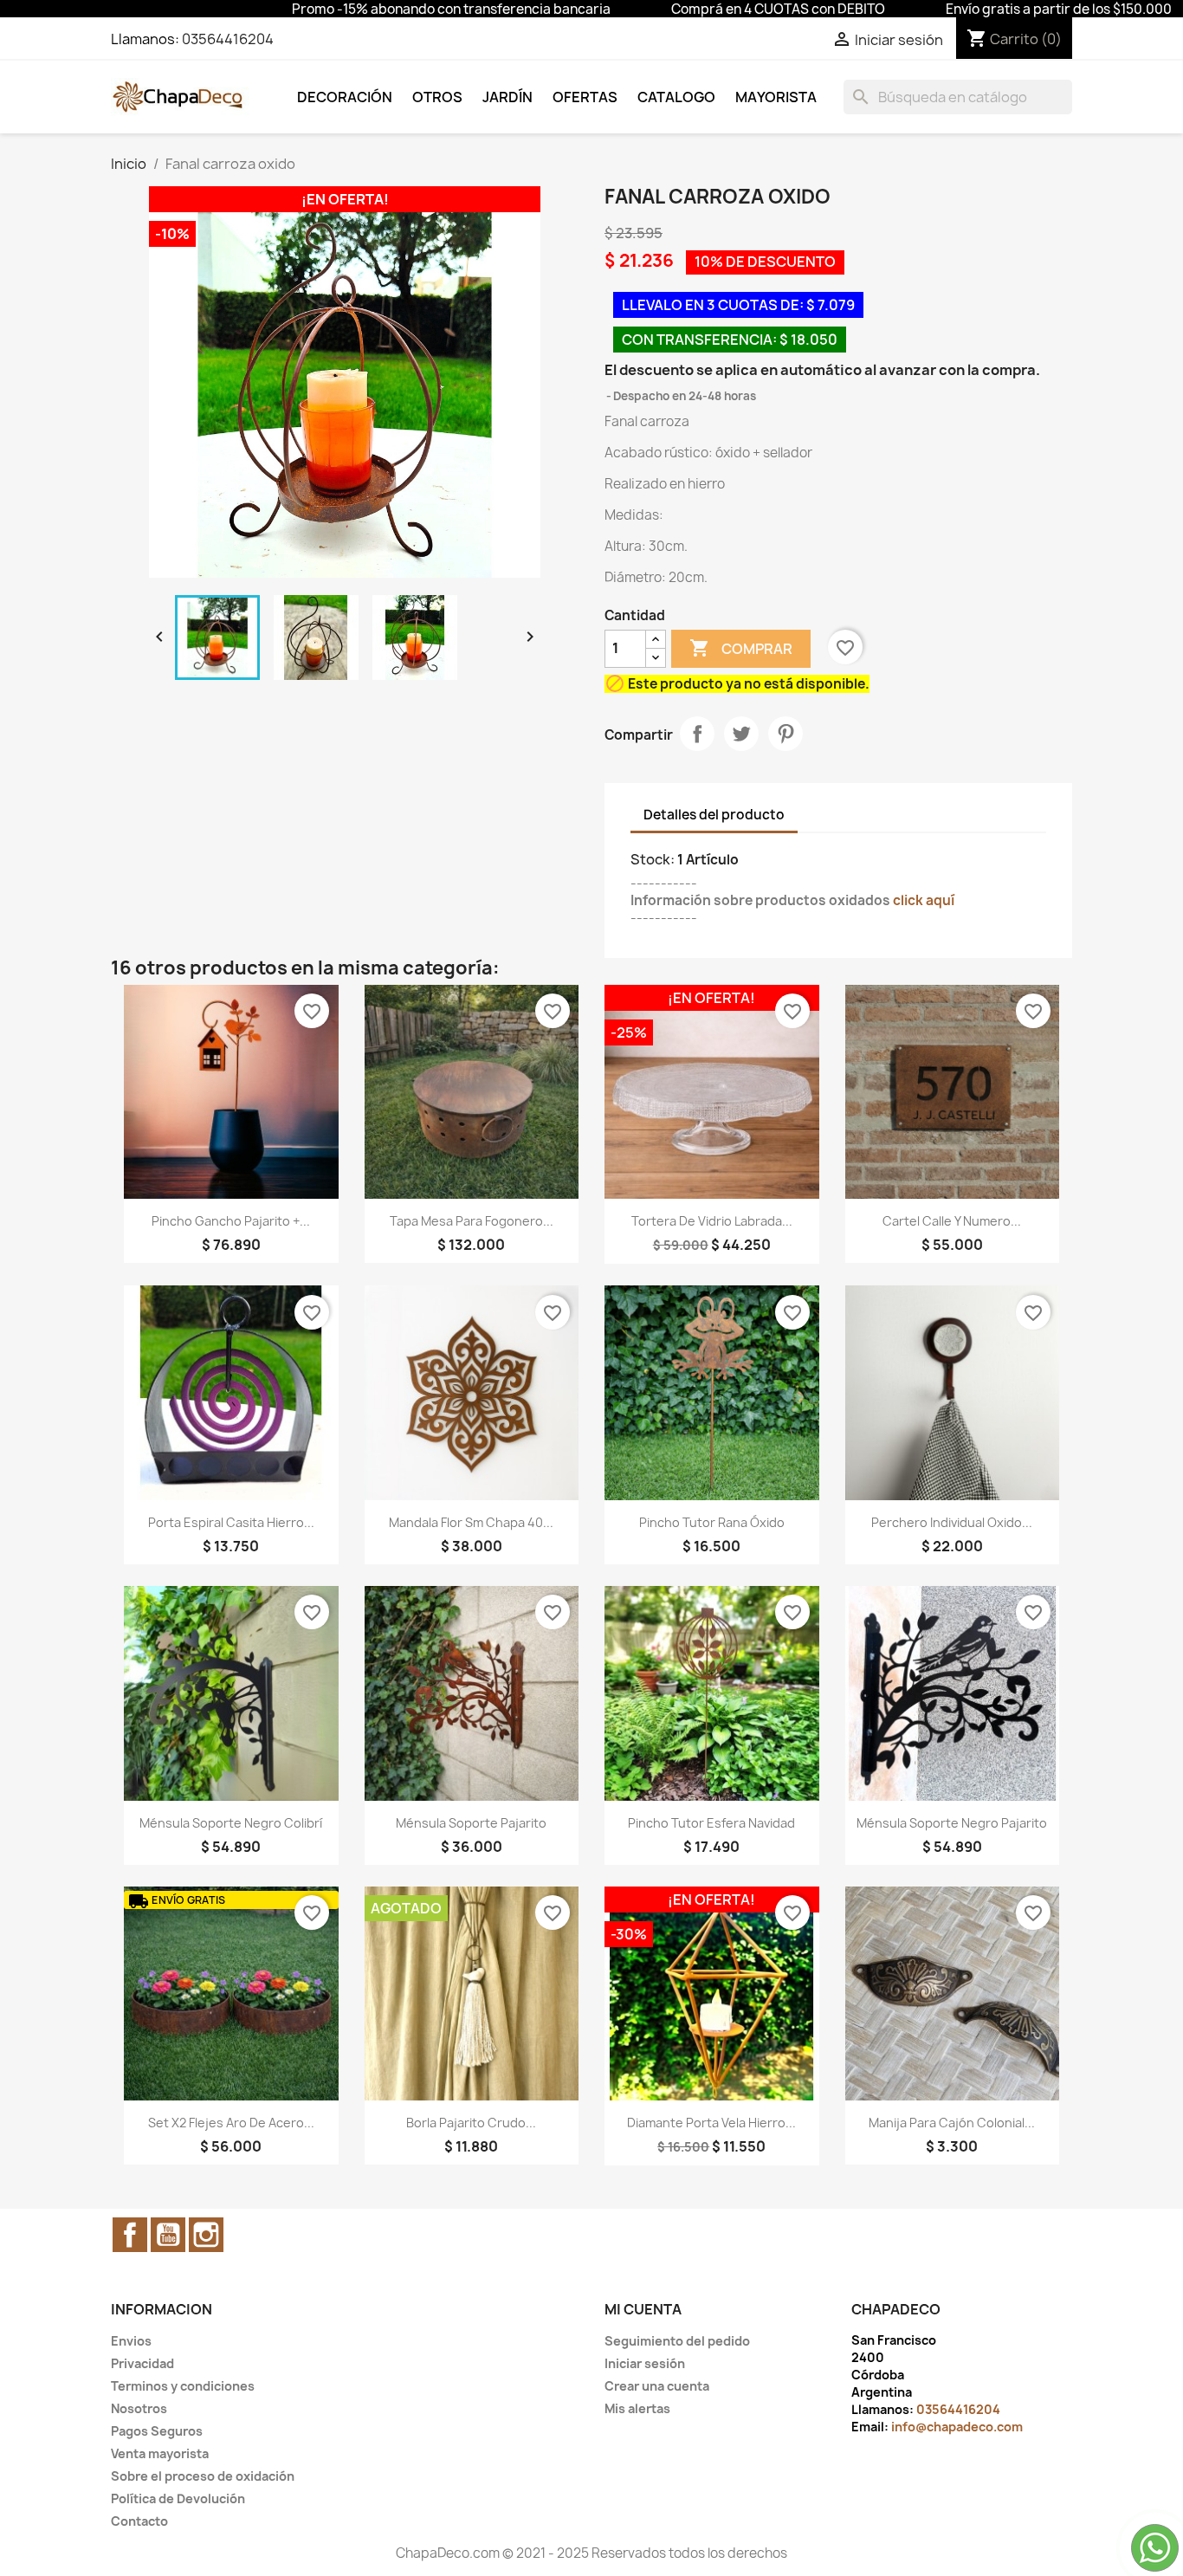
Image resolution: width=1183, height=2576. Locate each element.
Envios (131, 2341)
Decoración (345, 97)
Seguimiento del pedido (677, 2341)
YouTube (168, 2235)
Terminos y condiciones (183, 2386)
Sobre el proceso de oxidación (203, 2476)
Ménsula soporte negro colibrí (231, 1823)
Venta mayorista (160, 2453)
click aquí (924, 900)
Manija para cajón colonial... (952, 2123)
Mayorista (776, 97)
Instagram (206, 2235)
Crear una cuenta (657, 2386)
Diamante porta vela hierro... (711, 2123)
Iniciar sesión (645, 2363)
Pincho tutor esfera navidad (711, 1823)
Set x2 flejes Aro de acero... (231, 2123)
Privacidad (142, 2363)
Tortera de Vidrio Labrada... (712, 1221)
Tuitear (741, 734)
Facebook (130, 2235)
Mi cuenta (643, 2309)
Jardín (507, 97)
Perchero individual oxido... (952, 1522)
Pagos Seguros (157, 2431)
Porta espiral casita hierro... (231, 1522)
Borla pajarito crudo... (471, 2123)
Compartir (697, 734)
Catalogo (676, 97)
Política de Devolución (178, 2498)
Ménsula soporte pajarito (471, 1823)
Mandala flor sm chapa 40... (471, 1522)
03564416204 (228, 39)
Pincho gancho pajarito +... (231, 1221)
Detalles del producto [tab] (714, 815)
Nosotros (139, 2408)
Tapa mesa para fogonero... (472, 1221)
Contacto (139, 2521)
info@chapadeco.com (957, 2427)
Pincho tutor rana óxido (712, 1522)
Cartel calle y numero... (952, 1221)
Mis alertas (637, 2408)
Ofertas (585, 97)
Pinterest (785, 734)
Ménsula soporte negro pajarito (952, 1823)
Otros (437, 97)
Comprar (741, 648)
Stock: (653, 859)
